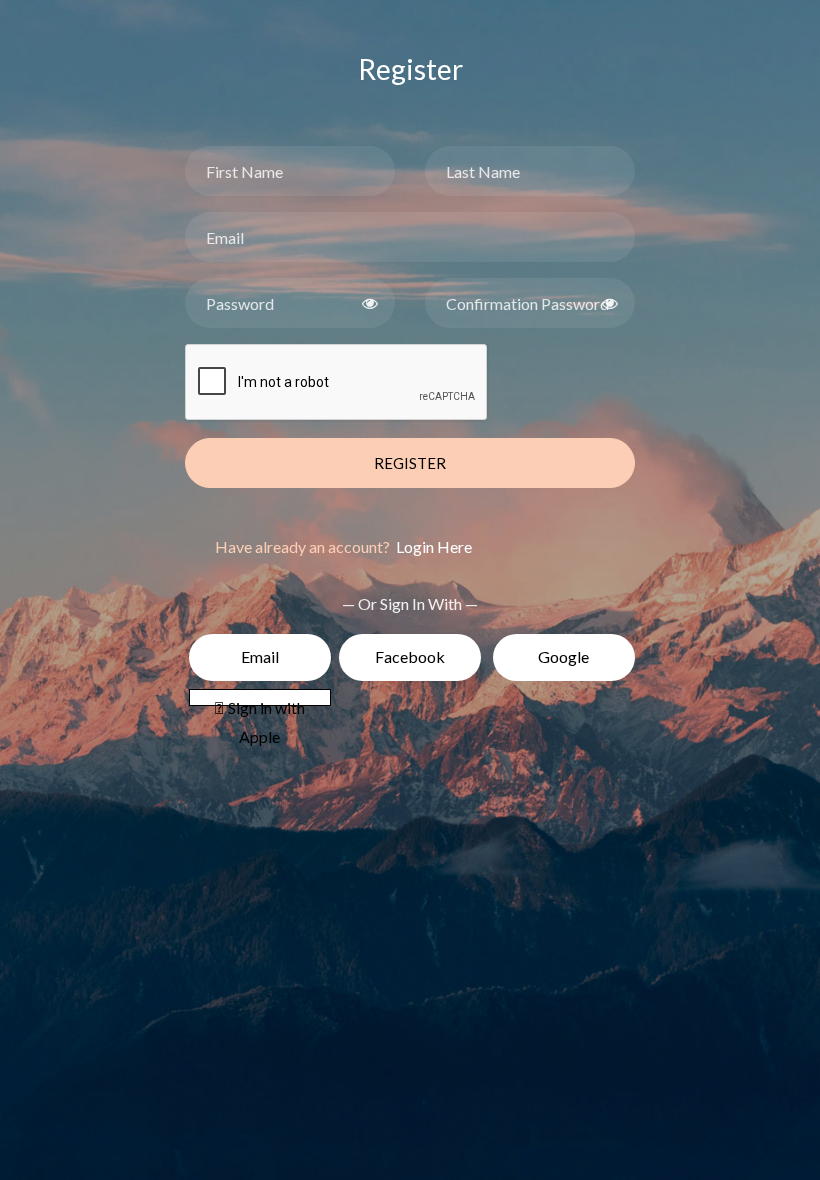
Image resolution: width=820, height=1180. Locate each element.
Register (410, 463)
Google (563, 656)
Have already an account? (343, 546)
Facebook (410, 656)
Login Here (432, 546)
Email (260, 656)
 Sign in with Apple (260, 702)
